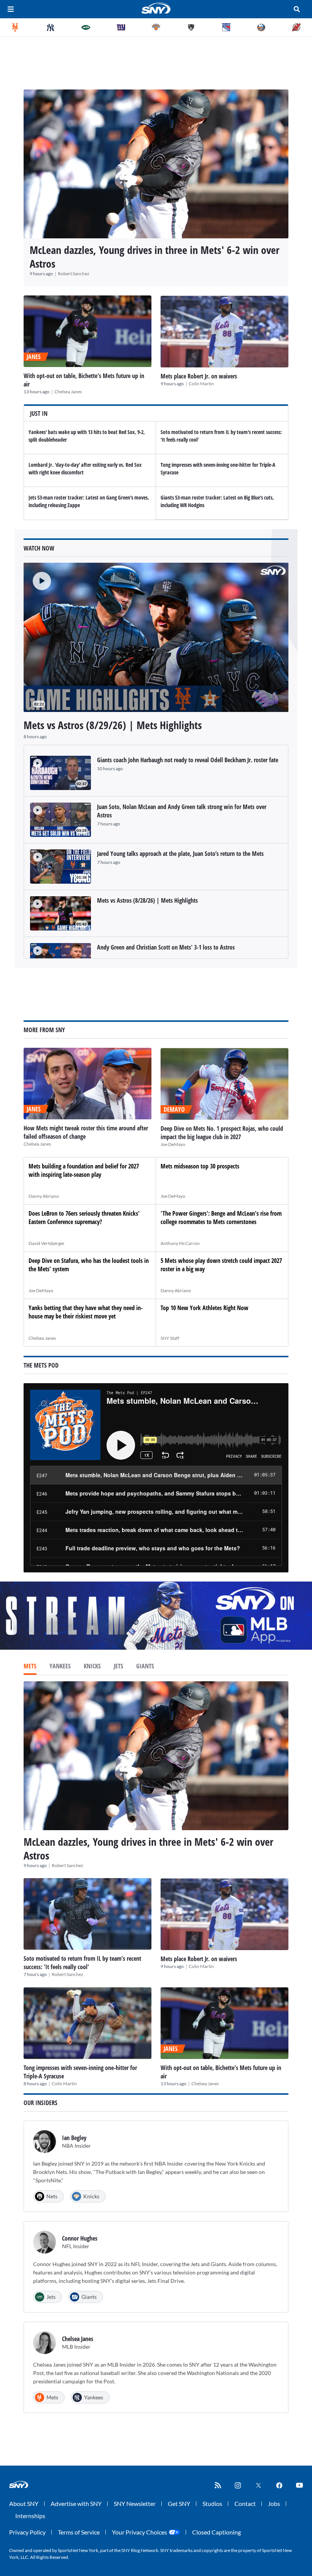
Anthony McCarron (180, 1243)
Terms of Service (79, 2532)
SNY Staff (170, 1338)
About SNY (24, 2503)
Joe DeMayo (173, 1144)
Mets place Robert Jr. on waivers (199, 376)
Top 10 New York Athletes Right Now (205, 1308)
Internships (30, 2516)
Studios (212, 2503)
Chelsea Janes (68, 392)
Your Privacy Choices (139, 2532)
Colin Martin (201, 384)
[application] (156, 637)
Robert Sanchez (74, 274)
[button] (37, 576)
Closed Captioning (216, 2532)
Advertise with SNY (76, 2503)
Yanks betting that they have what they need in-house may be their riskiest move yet (86, 1312)
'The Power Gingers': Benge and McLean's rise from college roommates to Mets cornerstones (221, 1218)
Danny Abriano (44, 1196)
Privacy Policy (27, 2532)
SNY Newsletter (135, 2503)
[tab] (30, 1667)
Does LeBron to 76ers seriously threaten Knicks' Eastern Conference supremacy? (84, 1218)
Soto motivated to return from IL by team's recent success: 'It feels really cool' (82, 1963)
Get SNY (179, 2503)
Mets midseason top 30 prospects (200, 1166)
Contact (245, 2503)
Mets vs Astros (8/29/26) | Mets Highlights (113, 725)
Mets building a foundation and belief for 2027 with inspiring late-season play (84, 1170)
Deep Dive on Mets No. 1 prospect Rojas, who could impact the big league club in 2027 (222, 1133)
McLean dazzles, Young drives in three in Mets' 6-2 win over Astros (154, 257)
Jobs (274, 2503)
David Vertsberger (47, 1243)
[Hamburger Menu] (11, 9)
